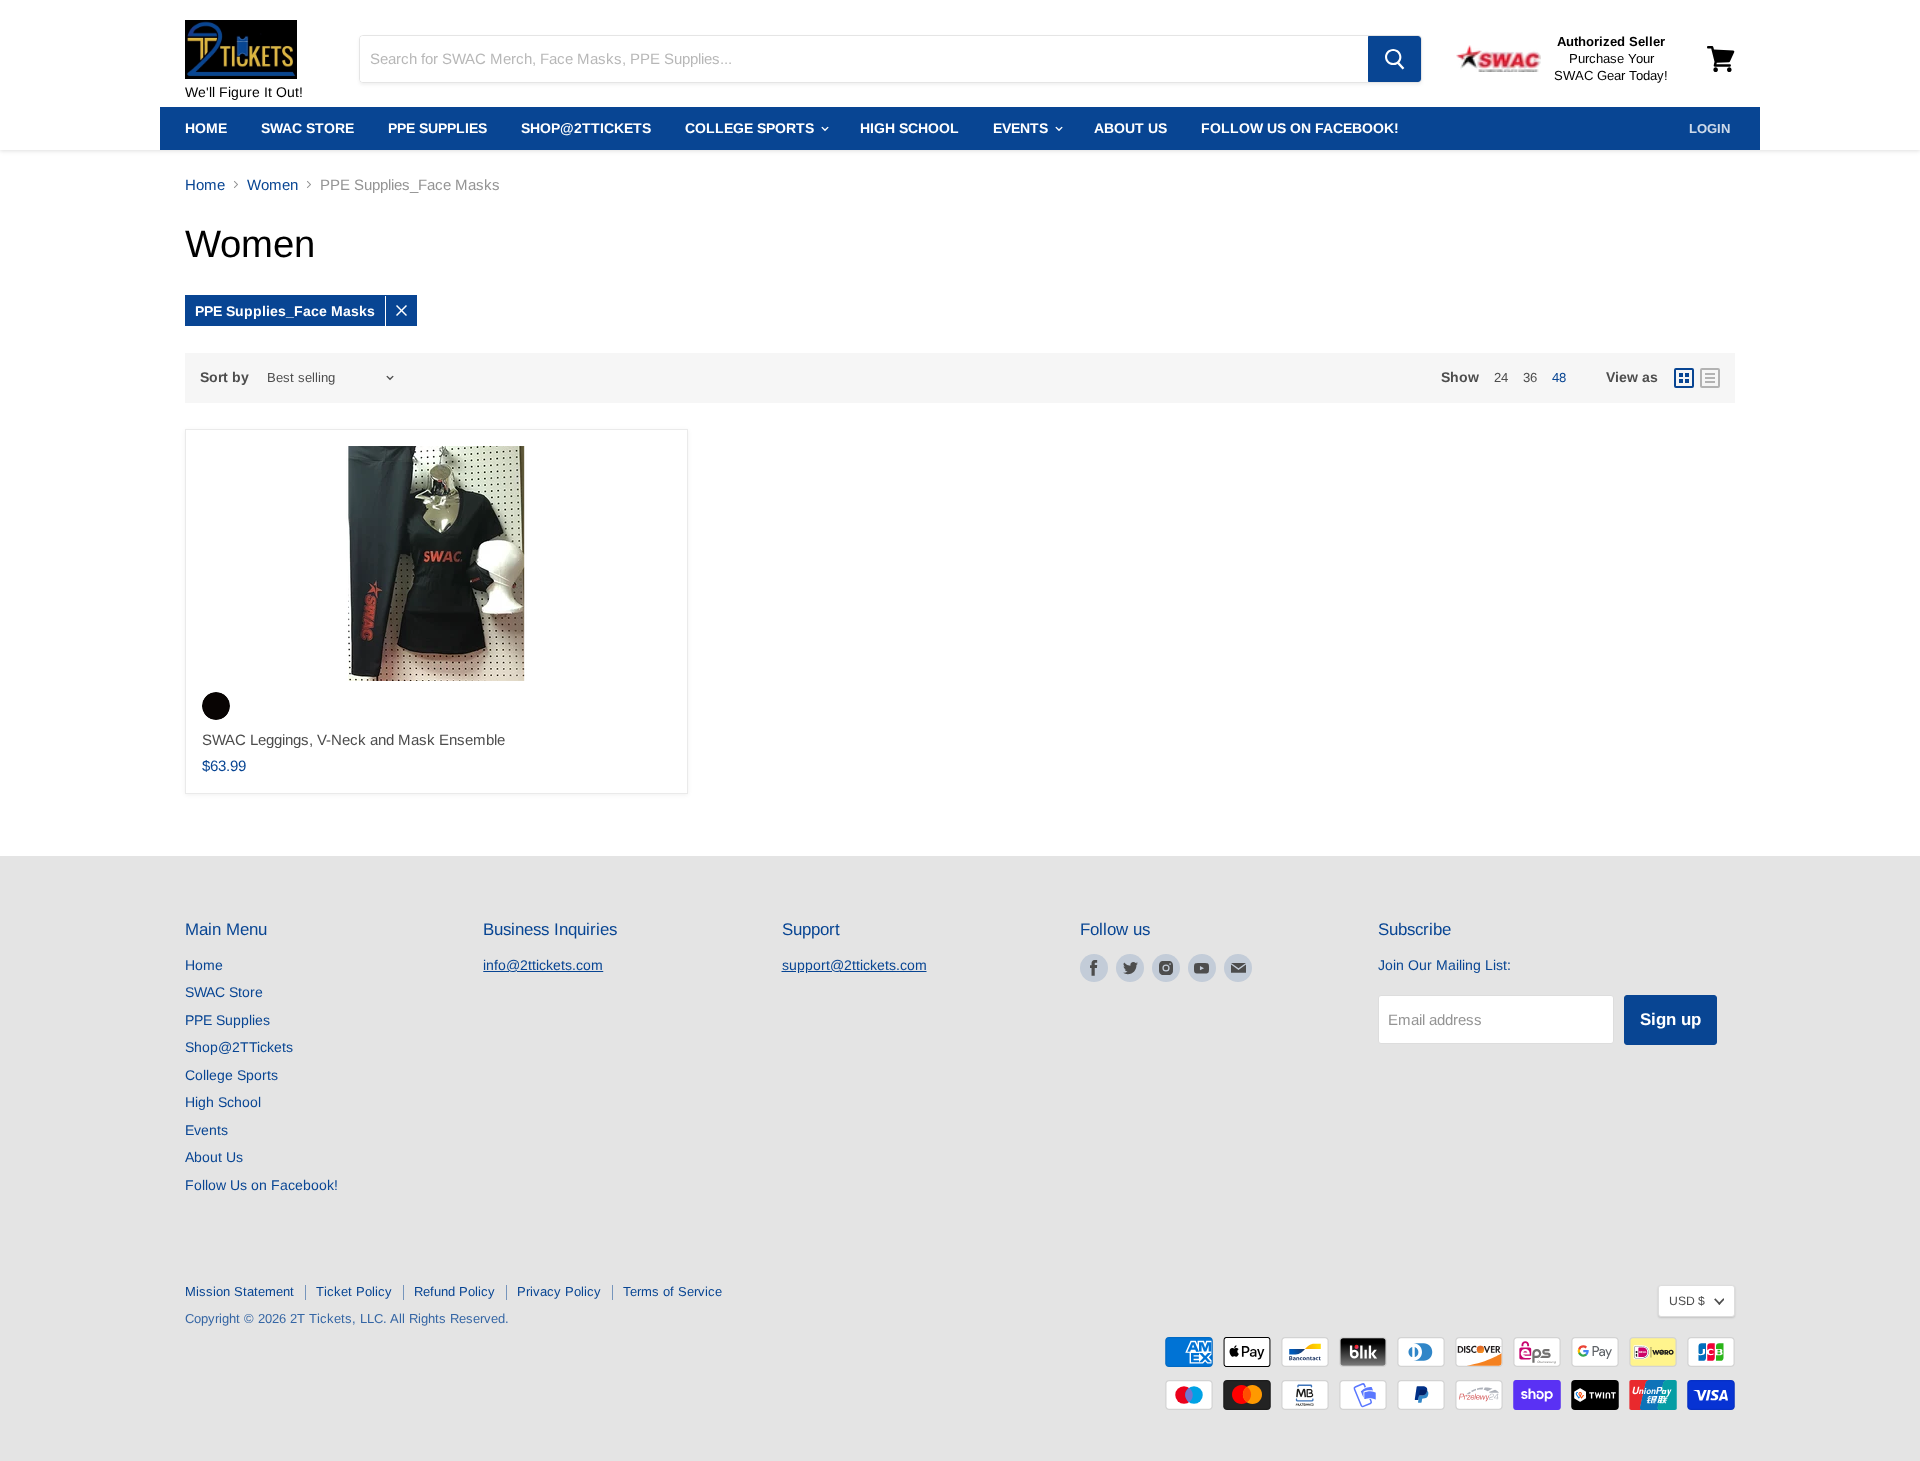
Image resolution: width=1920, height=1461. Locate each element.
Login (1709, 128)
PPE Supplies (437, 128)
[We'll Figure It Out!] (260, 40)
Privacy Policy (559, 1291)
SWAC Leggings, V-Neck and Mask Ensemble (353, 739)
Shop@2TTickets (586, 128)
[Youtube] (1202, 968)
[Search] (1394, 59)
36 (1530, 377)
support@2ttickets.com (854, 965)
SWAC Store (307, 128)
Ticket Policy (354, 1291)
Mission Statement (239, 1291)
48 (1559, 377)
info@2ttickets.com (543, 965)
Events (1022, 128)
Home (206, 128)
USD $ (1687, 1301)
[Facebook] (1094, 968)
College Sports (751, 128)
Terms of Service (672, 1291)
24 (1501, 377)
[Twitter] (1130, 968)
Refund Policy (454, 1291)
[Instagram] (1166, 968)
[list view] (1710, 378)
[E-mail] (1238, 968)
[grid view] (1684, 378)
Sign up (1670, 1019)
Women (272, 184)
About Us (1130, 128)
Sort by (224, 377)
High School (909, 128)
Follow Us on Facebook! (1300, 128)
